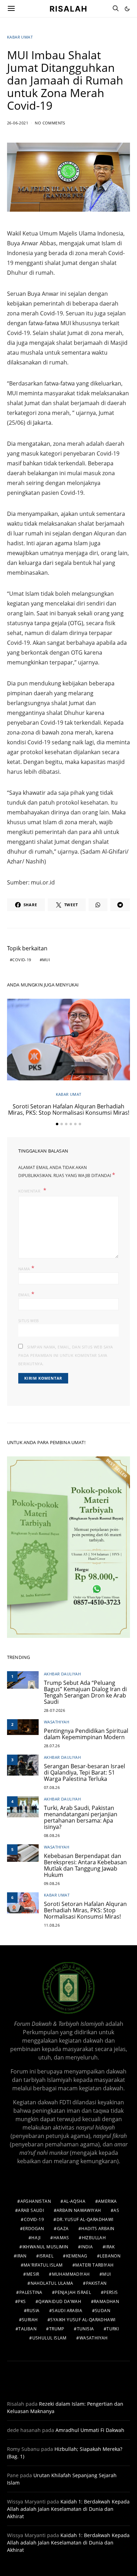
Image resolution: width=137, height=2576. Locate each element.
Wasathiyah (57, 1722)
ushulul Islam (50, 2338)
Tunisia (86, 2329)
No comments (50, 123)
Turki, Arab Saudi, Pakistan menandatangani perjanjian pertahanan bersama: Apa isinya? (81, 1817)
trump (57, 2329)
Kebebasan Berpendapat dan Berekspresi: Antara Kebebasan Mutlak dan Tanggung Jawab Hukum (85, 1865)
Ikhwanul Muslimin (45, 2247)
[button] (127, 9)
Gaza (63, 2229)
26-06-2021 (18, 123)
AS (116, 2210)
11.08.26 (52, 1925)
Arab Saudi (31, 2210)
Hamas (61, 2238)
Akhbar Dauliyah (62, 1674)
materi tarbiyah (94, 2265)
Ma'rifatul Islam (43, 2265)
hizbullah (94, 2238)
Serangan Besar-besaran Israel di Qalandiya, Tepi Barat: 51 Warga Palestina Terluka (84, 1772)
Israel (46, 2256)
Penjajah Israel (73, 2292)
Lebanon (110, 2256)
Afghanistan (36, 2201)
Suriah (30, 2320)
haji (36, 2238)
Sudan (103, 2311)
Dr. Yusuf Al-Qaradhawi (85, 2219)
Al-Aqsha (74, 2201)
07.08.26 (52, 1787)
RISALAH (68, 8)
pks (22, 2301)
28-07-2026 (54, 1710)
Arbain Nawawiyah (79, 2210)
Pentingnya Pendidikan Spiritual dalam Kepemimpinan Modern (86, 1734)
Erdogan (34, 2229)
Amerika (107, 2201)
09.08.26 (52, 1883)
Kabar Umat (20, 37)
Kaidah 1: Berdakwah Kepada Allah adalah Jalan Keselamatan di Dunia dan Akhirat (68, 2509)
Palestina (31, 2292)
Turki (113, 2329)
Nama (26, 1268)
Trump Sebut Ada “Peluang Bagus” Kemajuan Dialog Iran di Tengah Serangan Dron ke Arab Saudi (85, 1692)
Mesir (33, 2274)
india (87, 2247)
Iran (22, 2256)
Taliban (27, 2329)
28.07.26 (52, 1746)
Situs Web (29, 1321)
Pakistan (96, 2283)
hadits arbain (98, 2229)
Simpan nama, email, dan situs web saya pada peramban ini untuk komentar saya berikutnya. (66, 1355)
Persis (111, 2292)
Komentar (30, 1191)
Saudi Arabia (67, 2311)
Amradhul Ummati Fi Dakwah (90, 2430)
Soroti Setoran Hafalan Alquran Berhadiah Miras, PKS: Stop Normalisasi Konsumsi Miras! (69, 1109)
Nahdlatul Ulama (52, 2283)
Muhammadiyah (71, 2274)
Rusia (33, 2311)
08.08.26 (52, 1835)
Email (27, 1294)
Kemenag (77, 2256)
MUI (46, 960)
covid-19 (22, 960)
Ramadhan (106, 2301)
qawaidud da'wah (60, 2301)
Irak (110, 2247)
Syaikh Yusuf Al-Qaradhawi (83, 2320)
